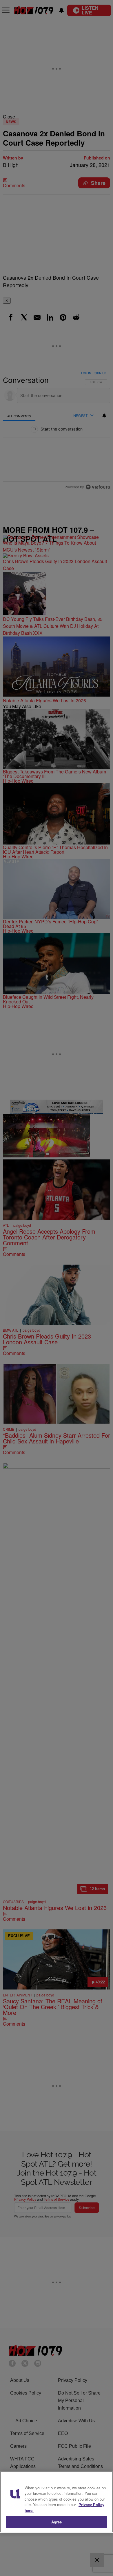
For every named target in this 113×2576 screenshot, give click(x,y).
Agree (57, 2522)
